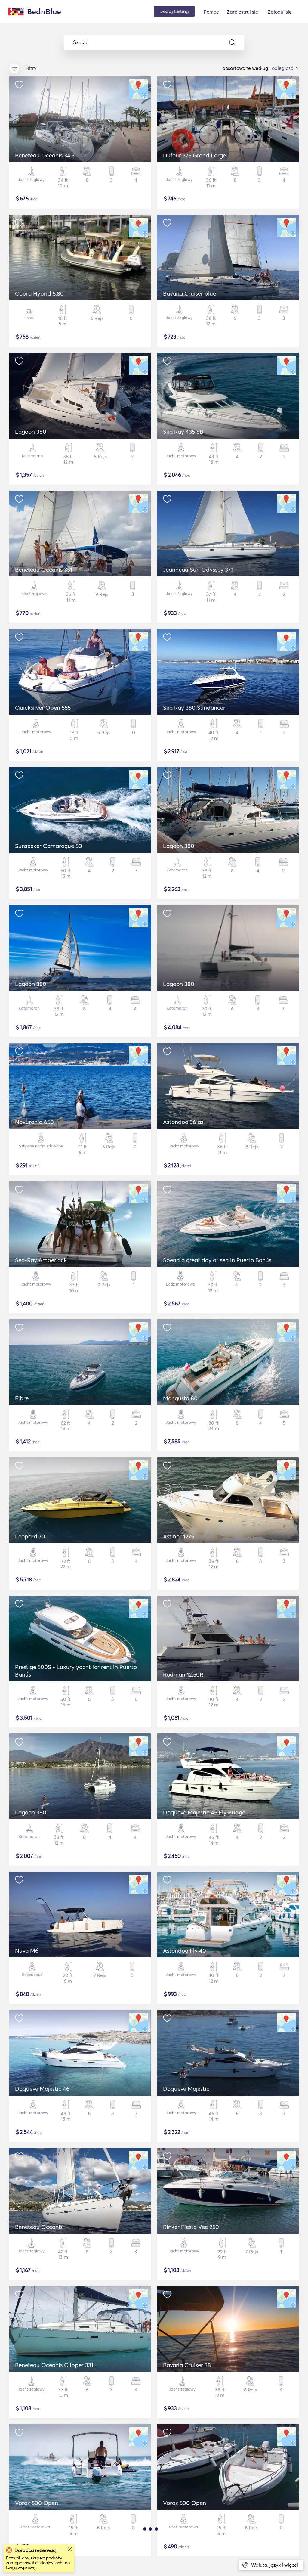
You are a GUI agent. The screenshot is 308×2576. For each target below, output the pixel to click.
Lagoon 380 (31, 432)
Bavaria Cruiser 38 (187, 2365)
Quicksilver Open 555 (43, 708)
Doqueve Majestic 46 (42, 2089)
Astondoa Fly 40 (185, 1951)
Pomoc (211, 12)
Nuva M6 (27, 1951)
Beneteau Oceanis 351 (44, 570)
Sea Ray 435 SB (183, 432)
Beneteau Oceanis (39, 2227)
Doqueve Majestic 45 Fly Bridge (204, 1812)
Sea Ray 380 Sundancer (194, 708)
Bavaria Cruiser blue (189, 293)
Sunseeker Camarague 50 (49, 846)
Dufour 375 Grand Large (194, 155)
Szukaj (81, 42)
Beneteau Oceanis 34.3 (45, 155)
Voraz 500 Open (37, 2503)
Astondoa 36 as (183, 1122)
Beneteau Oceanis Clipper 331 (54, 2365)
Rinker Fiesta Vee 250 (191, 2227)
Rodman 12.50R (183, 1674)
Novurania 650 (34, 1122)
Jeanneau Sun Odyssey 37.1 (198, 570)
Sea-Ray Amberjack (41, 1260)
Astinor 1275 (179, 1536)
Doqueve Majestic (186, 2089)
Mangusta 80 (180, 1398)
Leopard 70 (30, 1536)
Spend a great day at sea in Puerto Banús (217, 1260)
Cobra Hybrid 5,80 (39, 293)
